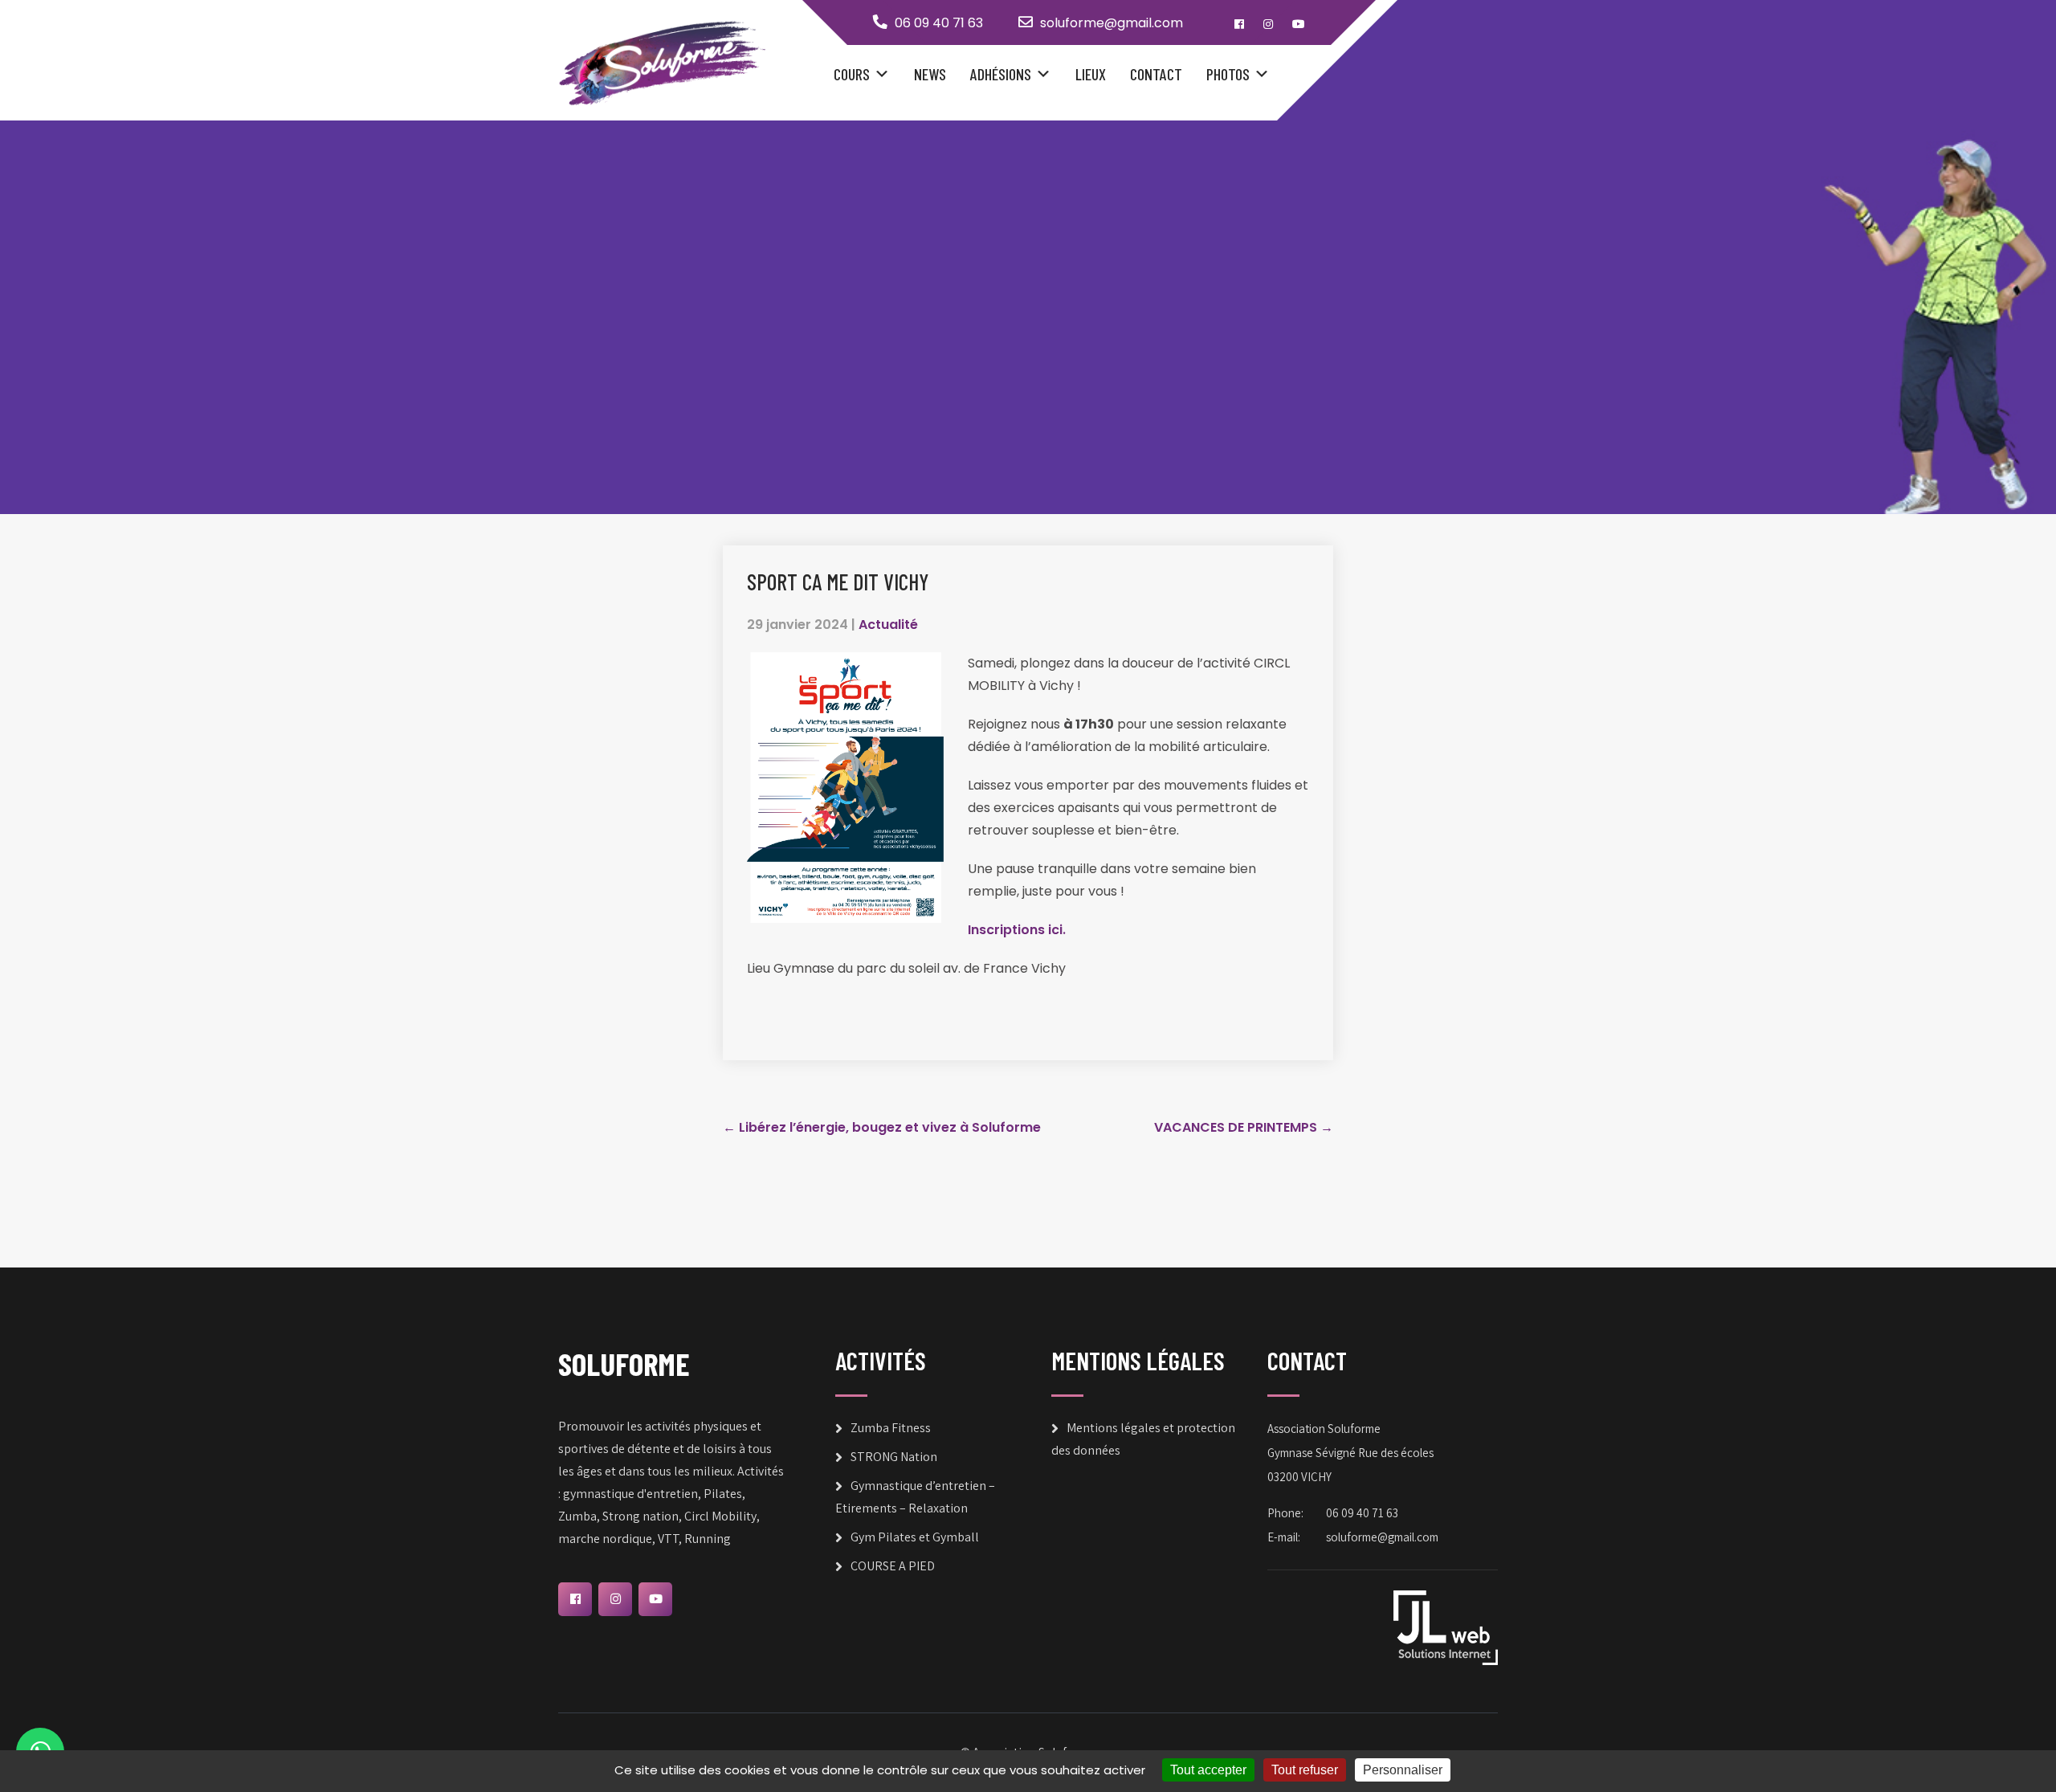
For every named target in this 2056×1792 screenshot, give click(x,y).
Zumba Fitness (891, 1428)
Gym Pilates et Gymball (915, 1537)
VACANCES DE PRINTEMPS (1244, 1127)
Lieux (1091, 74)
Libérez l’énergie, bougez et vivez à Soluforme (882, 1127)
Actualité (888, 625)
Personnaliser (1403, 1770)
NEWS (930, 74)
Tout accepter (1208, 1770)
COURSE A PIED (893, 1566)
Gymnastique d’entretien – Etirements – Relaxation (915, 1497)
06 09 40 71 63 (939, 23)
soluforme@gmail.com (1112, 23)
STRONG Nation (894, 1457)
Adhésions (1001, 74)
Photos (1228, 74)
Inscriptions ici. (1017, 930)
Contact (1156, 74)
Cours (852, 74)
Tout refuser (1305, 1770)
